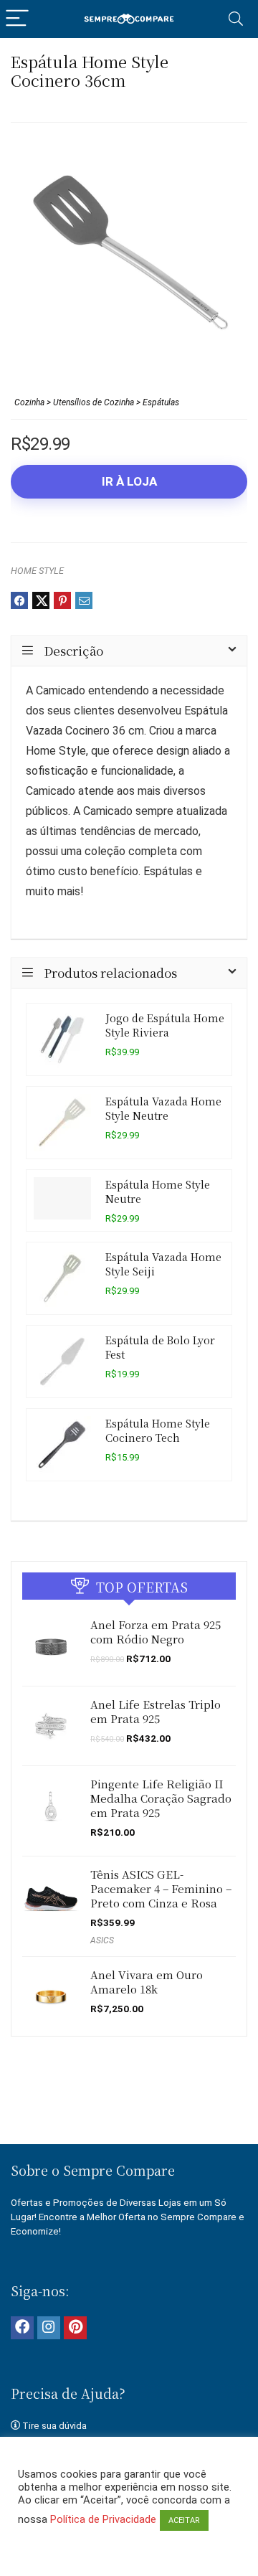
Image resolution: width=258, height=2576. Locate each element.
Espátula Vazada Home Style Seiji (163, 1264)
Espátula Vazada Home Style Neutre (163, 1108)
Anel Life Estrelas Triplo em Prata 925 (156, 1711)
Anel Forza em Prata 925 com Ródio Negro (156, 1632)
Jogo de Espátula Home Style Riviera (165, 1025)
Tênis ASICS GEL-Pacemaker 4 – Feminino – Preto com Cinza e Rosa (161, 1888)
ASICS (102, 1940)
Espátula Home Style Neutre (158, 1191)
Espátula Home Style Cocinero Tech (158, 1430)
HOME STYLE (37, 571)
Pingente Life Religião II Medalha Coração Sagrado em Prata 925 (161, 1798)
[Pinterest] (75, 2328)
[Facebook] (22, 2328)
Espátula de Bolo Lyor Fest (160, 1347)
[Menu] (17, 19)
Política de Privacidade (103, 2519)
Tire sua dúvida (54, 2426)
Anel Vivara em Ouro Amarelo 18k (147, 1982)
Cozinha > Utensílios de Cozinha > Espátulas (97, 402)
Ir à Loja (129, 481)
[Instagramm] (49, 2328)
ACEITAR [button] (184, 2520)
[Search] (236, 19)
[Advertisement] (134, 2109)
